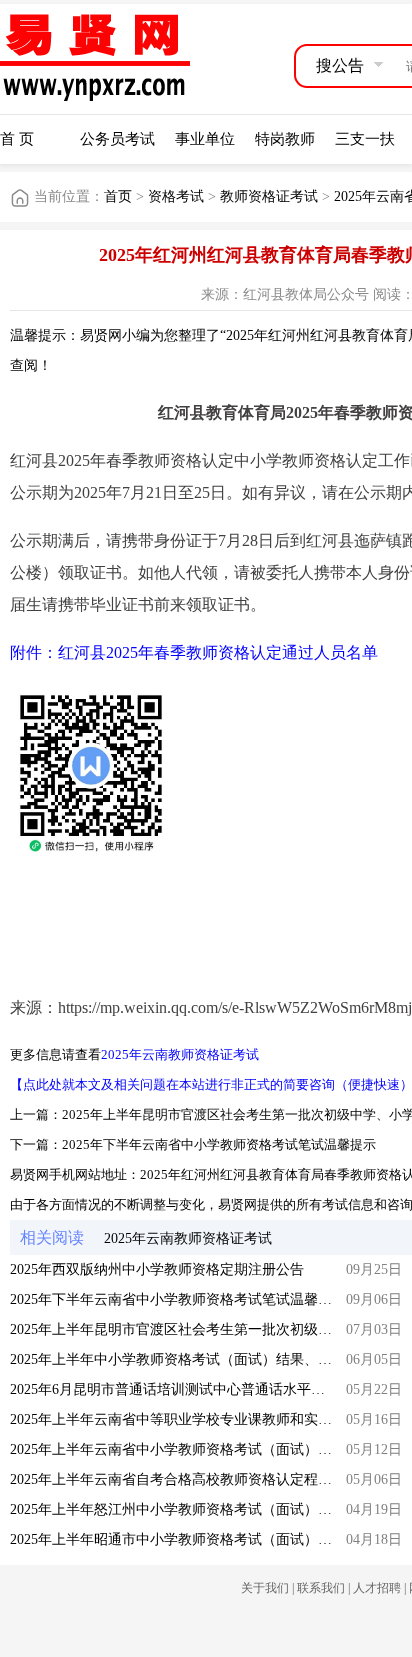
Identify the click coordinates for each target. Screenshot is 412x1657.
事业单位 (205, 139)
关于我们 (265, 1588)
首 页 (17, 139)
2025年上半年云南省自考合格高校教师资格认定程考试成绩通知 (206, 1479)
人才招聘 (377, 1588)
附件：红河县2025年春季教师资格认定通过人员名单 (194, 652)
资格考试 (176, 196)
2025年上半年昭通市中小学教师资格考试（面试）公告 (178, 1539)
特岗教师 (285, 139)
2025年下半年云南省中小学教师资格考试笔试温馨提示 (219, 1144)
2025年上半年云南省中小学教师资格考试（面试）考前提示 (192, 1449)
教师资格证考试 (269, 196)
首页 (118, 196)
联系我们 (321, 1588)
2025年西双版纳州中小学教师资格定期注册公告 (157, 1269)
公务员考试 (117, 139)
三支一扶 (365, 139)
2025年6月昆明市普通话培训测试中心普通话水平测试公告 (188, 1389)
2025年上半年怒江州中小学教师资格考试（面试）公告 (178, 1509)
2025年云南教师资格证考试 (180, 1054)
